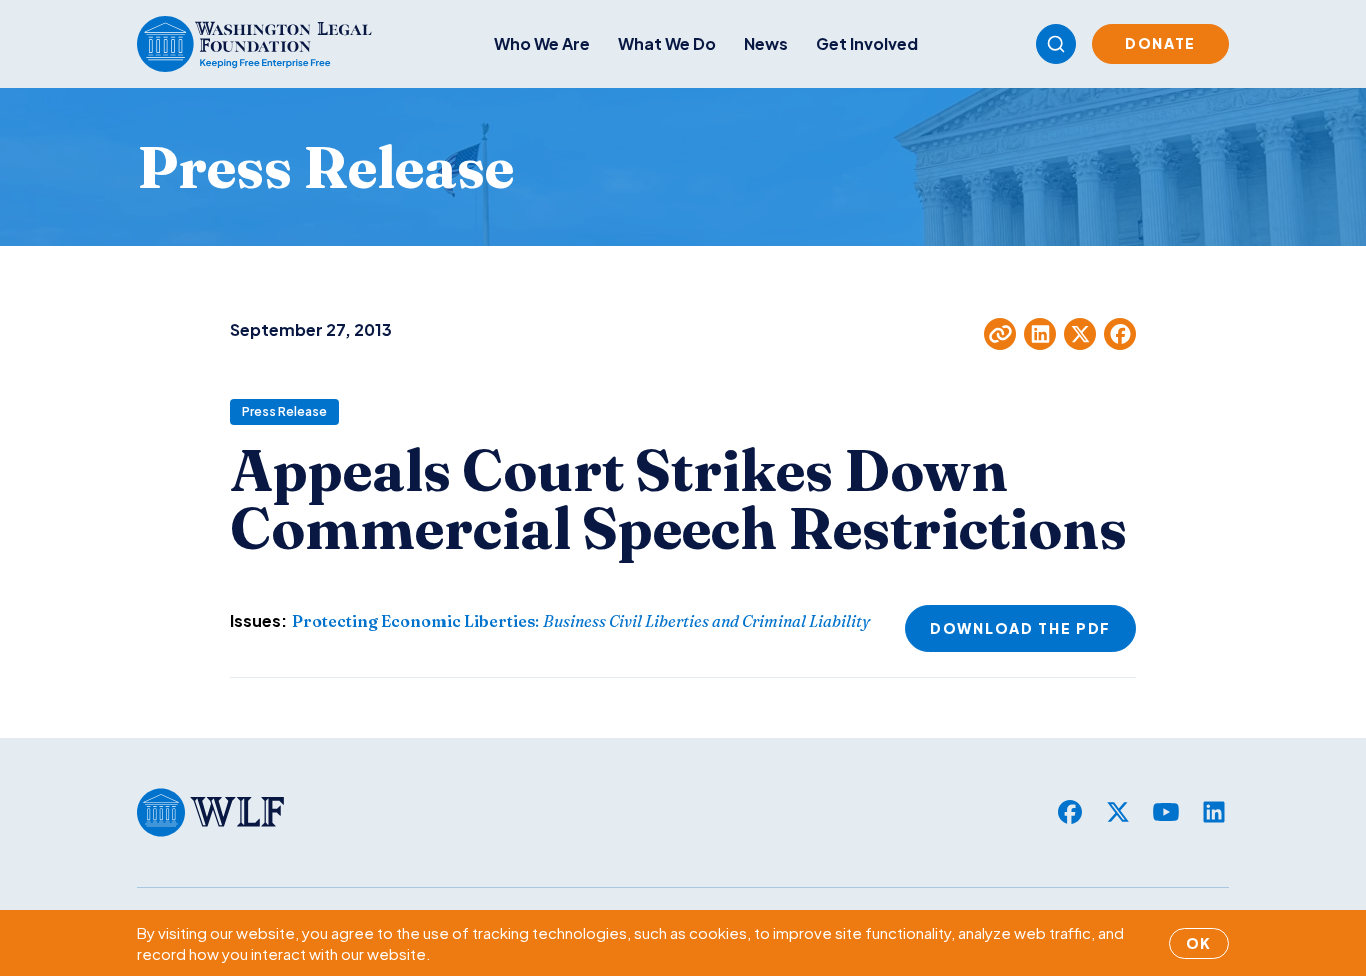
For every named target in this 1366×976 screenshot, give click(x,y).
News (766, 43)
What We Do (667, 43)
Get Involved (867, 43)
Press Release (284, 411)
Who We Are (542, 43)
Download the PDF (1020, 628)
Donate (1160, 43)
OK (1199, 943)
